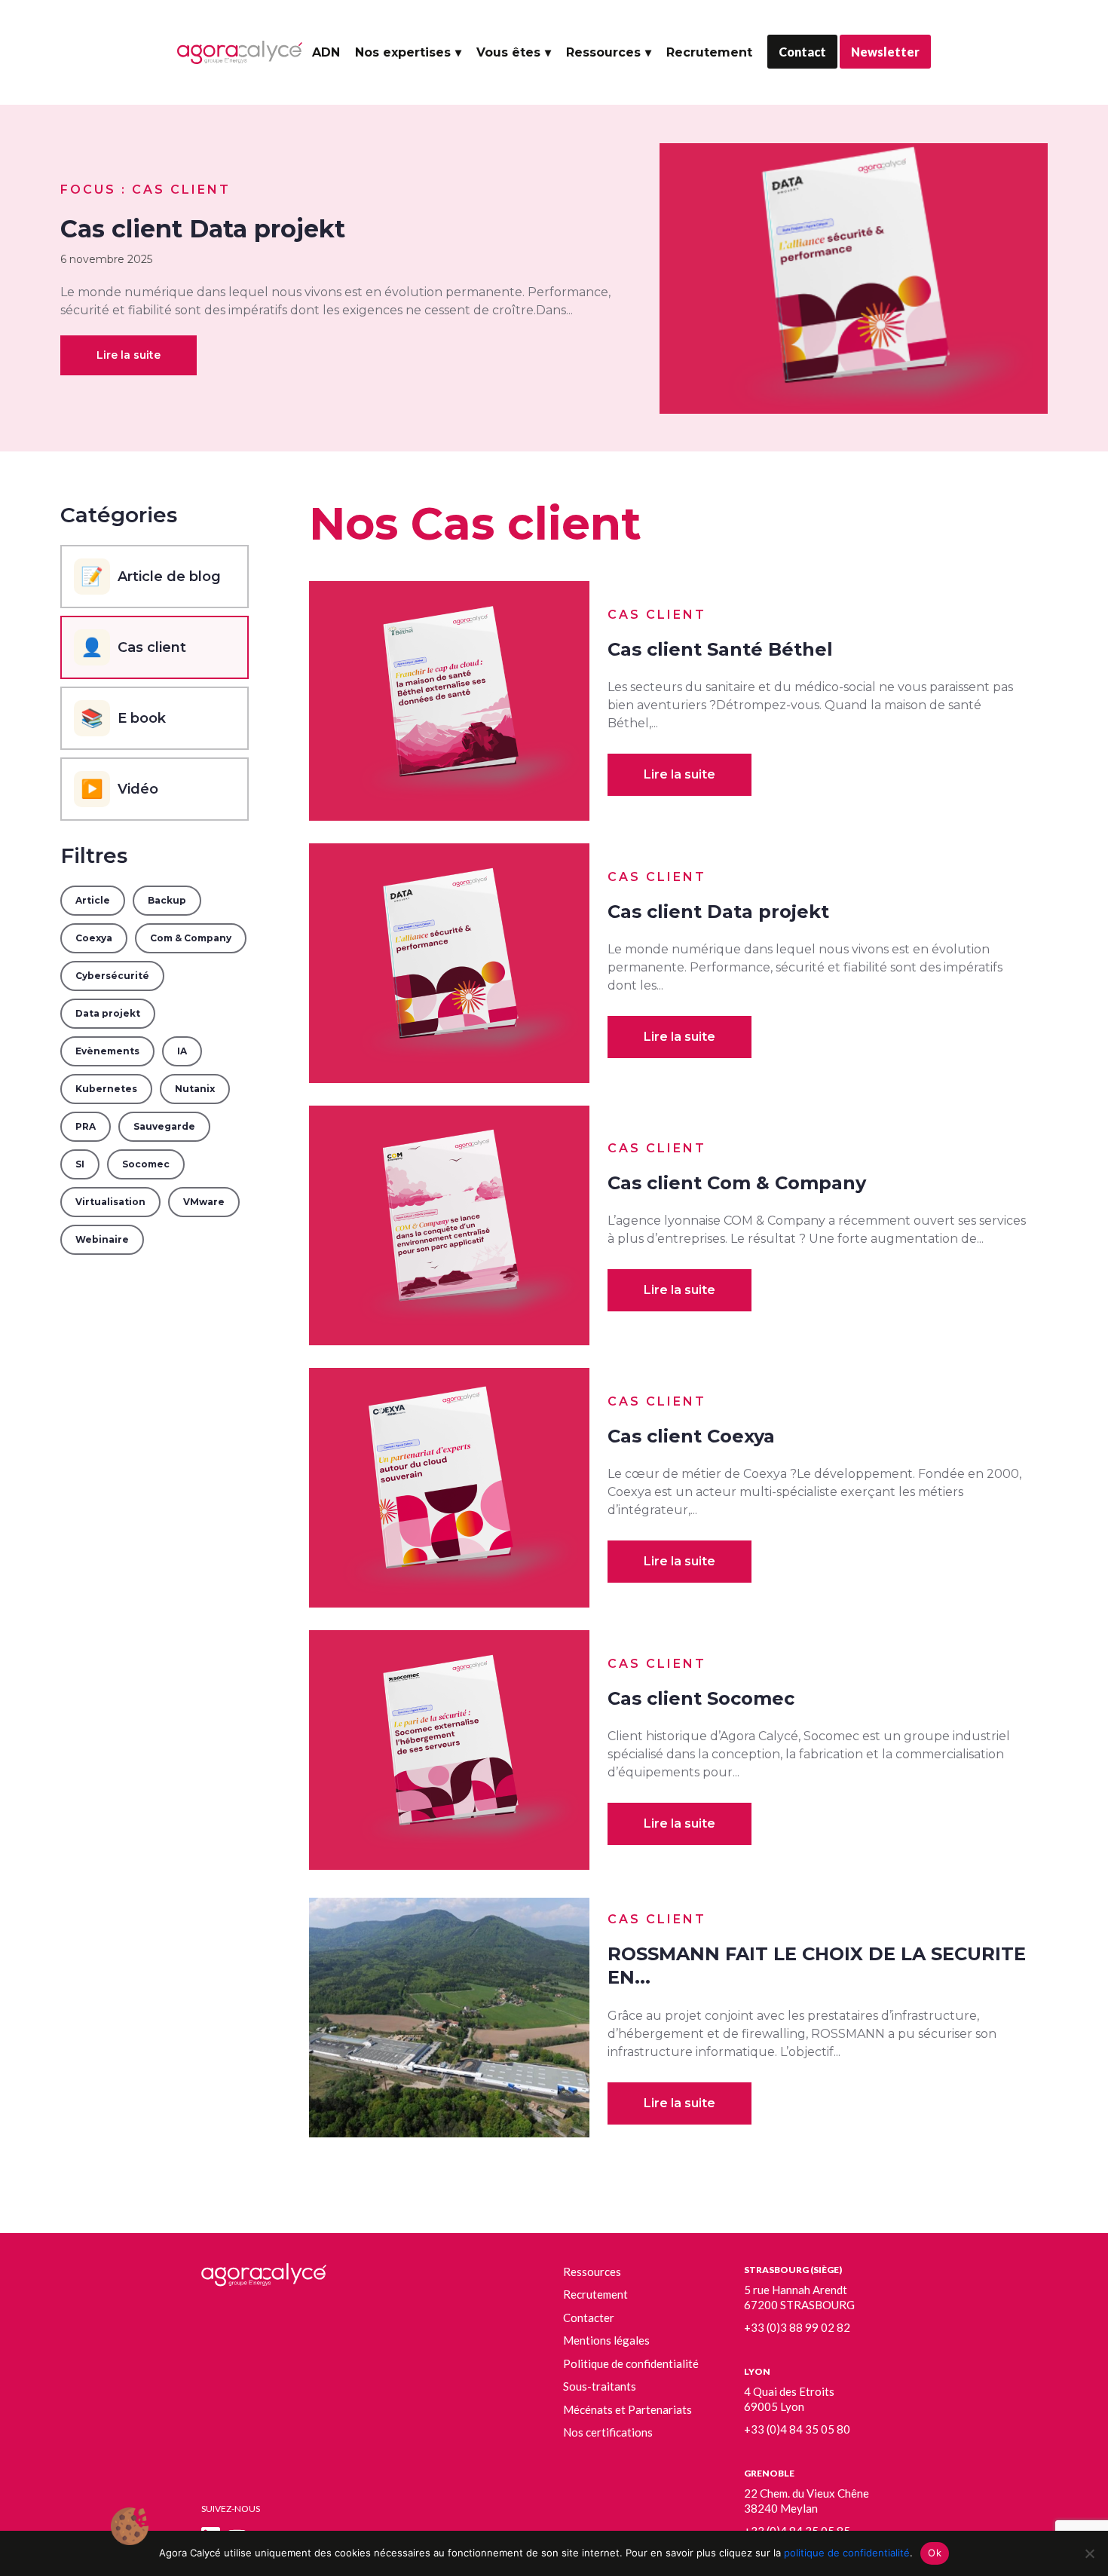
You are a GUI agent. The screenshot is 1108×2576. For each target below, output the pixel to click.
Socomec (146, 1164)
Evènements (107, 1051)
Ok (935, 2553)
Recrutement (709, 52)
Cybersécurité (112, 976)
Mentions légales (606, 2340)
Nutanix (195, 1089)
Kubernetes (106, 1089)
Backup (167, 900)
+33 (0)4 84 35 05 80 (797, 2429)
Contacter (589, 2317)
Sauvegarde (164, 1126)
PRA (86, 1126)
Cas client (133, 647)
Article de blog (151, 576)
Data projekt (108, 1013)
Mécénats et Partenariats (627, 2409)
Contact (802, 52)
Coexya (94, 938)
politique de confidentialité (847, 2553)
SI (80, 1164)
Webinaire (102, 1239)
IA (182, 1051)
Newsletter (885, 52)
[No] (1089, 2553)
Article (93, 900)
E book (123, 718)
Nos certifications (608, 2432)
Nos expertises (403, 52)
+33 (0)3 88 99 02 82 (797, 2327)
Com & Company (191, 938)
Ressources (603, 52)
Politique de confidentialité (631, 2363)
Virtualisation (110, 1202)
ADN (326, 52)
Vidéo (119, 789)
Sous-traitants (600, 2386)
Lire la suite (129, 355)
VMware (204, 1202)
